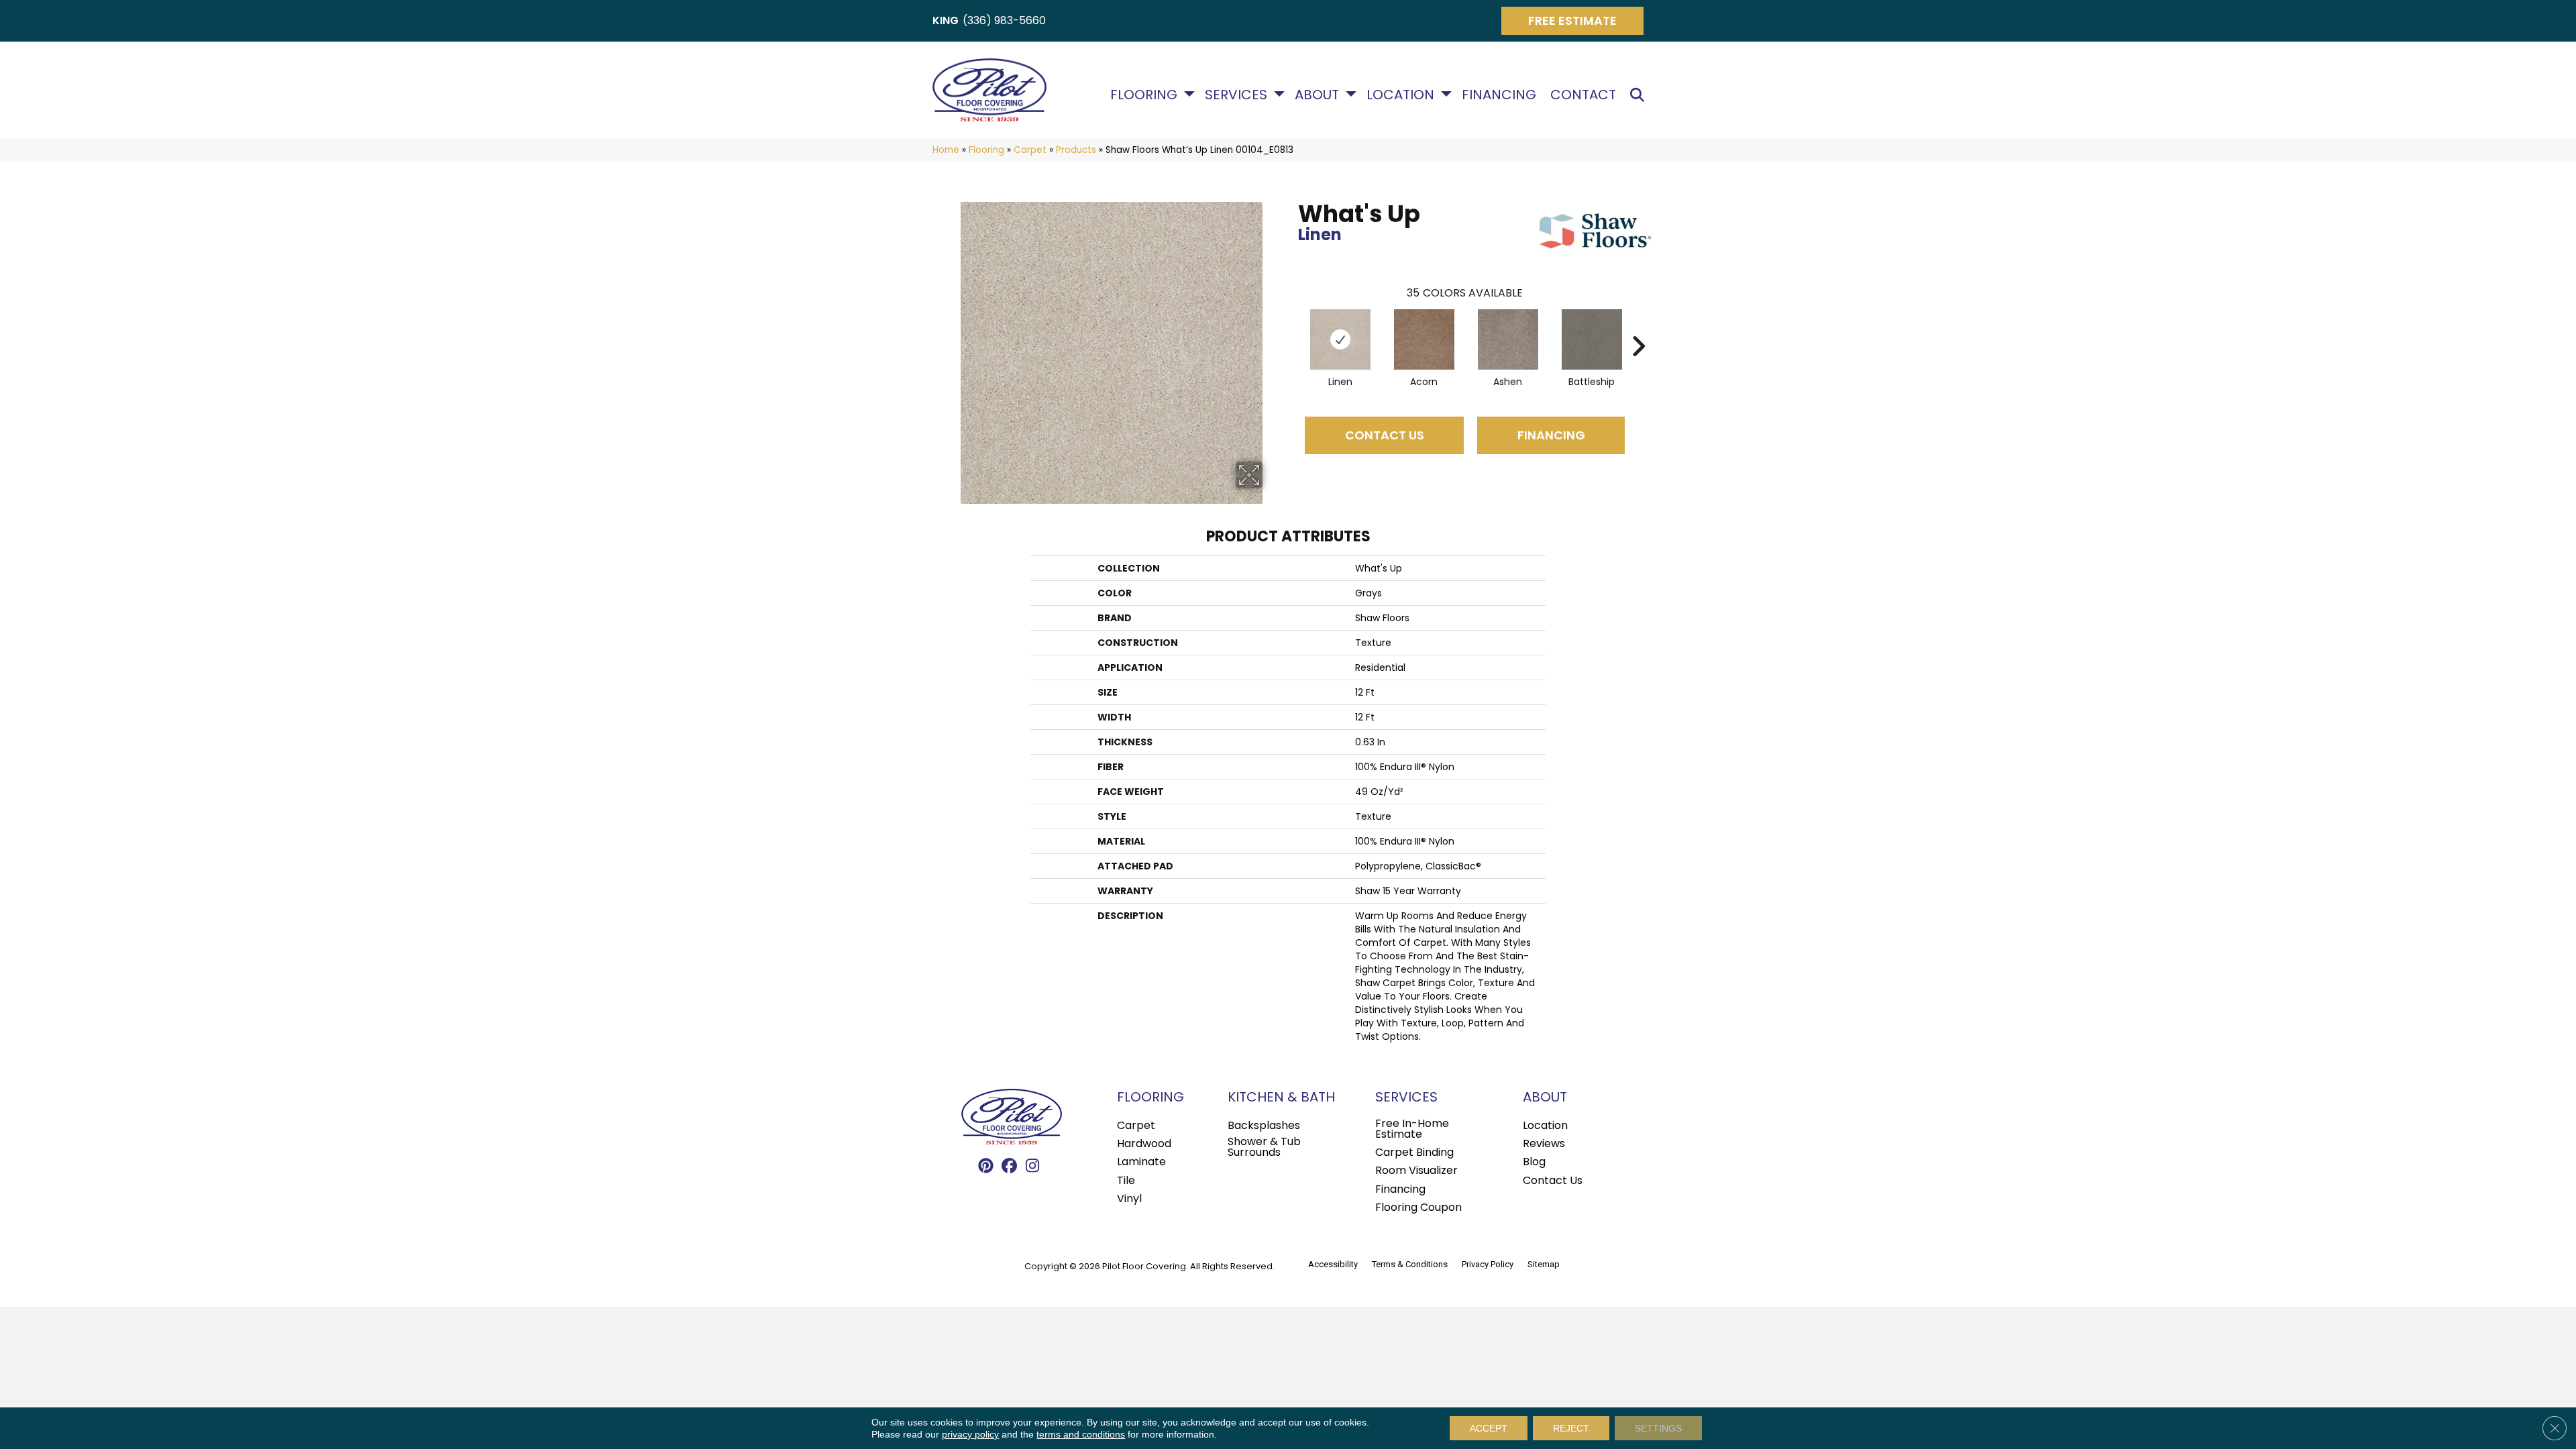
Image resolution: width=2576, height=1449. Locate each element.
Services (1236, 95)
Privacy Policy (1488, 1264)
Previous (1291, 326)
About (1317, 95)
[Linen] (1340, 339)
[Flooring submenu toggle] (1189, 94)
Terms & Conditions (1410, 1264)
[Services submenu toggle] (1279, 94)
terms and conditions (1081, 1434)
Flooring (1144, 95)
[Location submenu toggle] (1446, 94)
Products (1076, 150)
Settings (1658, 1428)
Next (1638, 326)
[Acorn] (1424, 339)
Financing (1499, 95)
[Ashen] (1508, 339)
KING (946, 20)
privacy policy (970, 1434)
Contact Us (1385, 435)
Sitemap (1544, 1264)
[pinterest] (986, 1167)
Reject (1571, 1428)
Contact (1583, 95)
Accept (1489, 1428)
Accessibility (1333, 1264)
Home (946, 150)
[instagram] (1033, 1167)
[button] (1640, 95)
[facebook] (1009, 1167)
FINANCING (1551, 435)
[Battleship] (1592, 339)
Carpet (1030, 150)
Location (1400, 95)
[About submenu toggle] (1351, 94)
